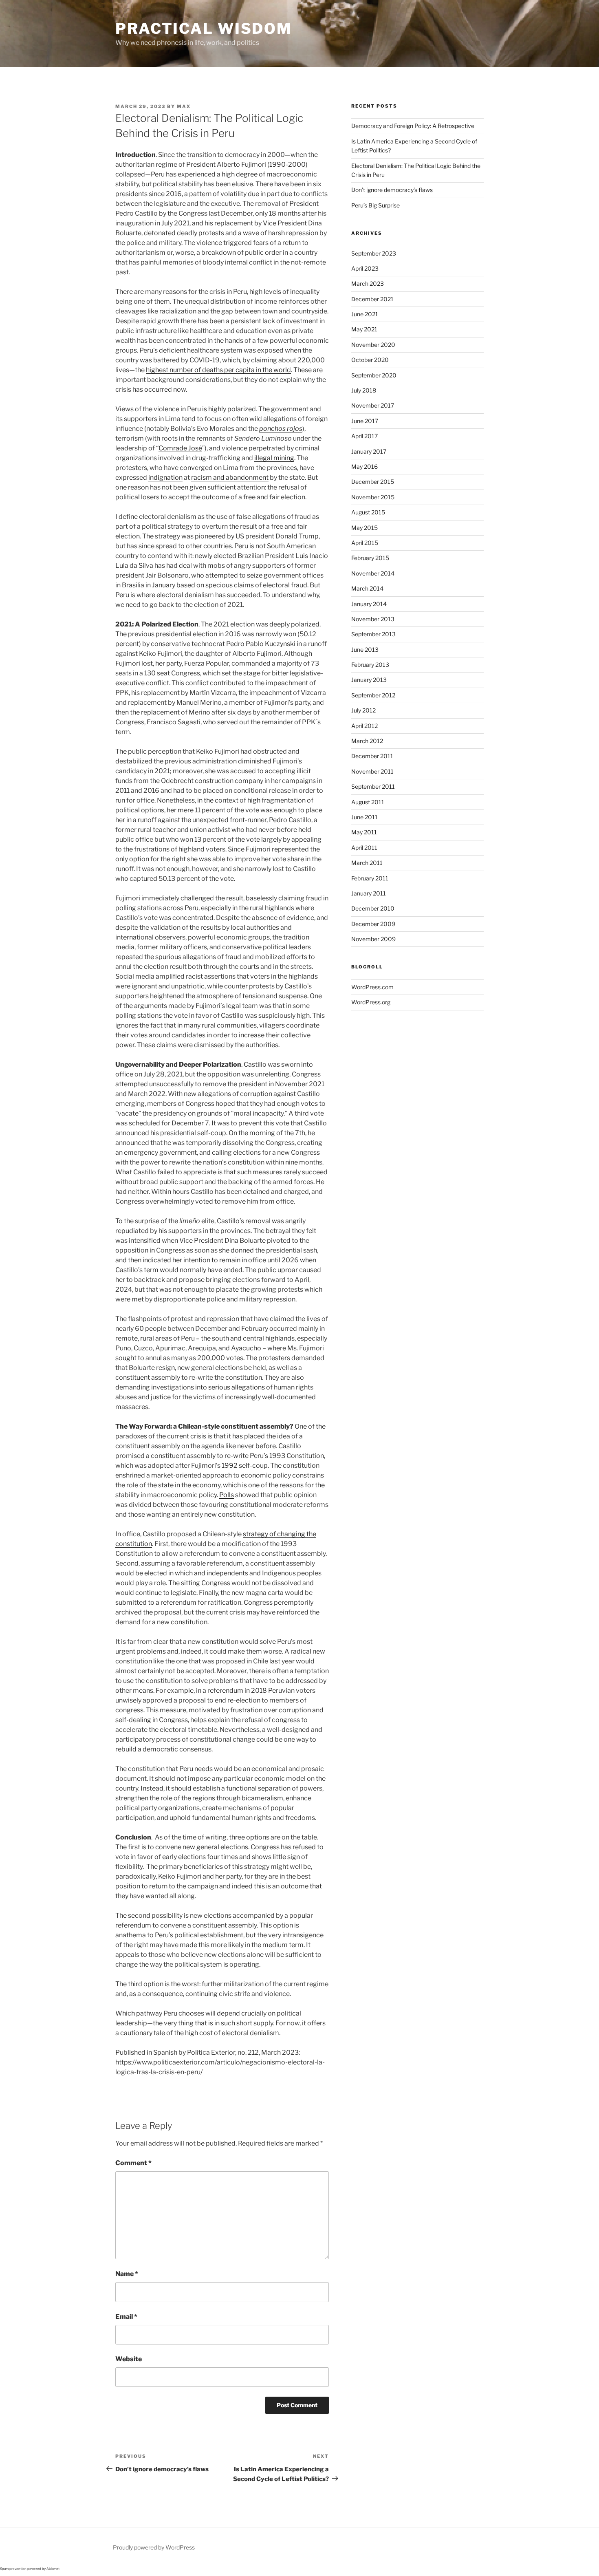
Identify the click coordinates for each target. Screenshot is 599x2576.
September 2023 (374, 253)
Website (129, 2359)
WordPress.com (372, 987)
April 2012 (364, 726)
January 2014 (369, 604)
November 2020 (373, 345)
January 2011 (369, 893)
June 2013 (365, 650)
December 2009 (373, 924)
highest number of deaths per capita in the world (218, 370)
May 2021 (364, 329)
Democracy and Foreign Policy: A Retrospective (413, 126)
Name (127, 2274)
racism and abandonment (230, 477)
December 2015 (373, 482)
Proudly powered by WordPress (154, 2547)
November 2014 (373, 573)
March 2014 (367, 588)
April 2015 (365, 543)
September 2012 (373, 695)
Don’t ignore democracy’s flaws (392, 190)
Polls (227, 1495)
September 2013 (373, 634)
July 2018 (364, 390)
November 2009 (373, 939)
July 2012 (363, 710)
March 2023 (368, 283)
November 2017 (373, 405)
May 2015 (364, 528)
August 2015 (368, 512)
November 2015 (373, 497)
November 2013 (373, 619)
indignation (165, 477)
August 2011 (368, 802)
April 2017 (364, 436)
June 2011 (364, 817)
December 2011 (372, 756)
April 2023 (365, 268)
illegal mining (274, 458)
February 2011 (370, 878)
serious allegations (237, 1387)
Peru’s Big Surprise (375, 205)
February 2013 (370, 665)
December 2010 (373, 908)
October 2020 (370, 360)
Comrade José (180, 448)
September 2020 (374, 375)
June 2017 (365, 421)
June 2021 (365, 314)
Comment (133, 2163)
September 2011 (373, 786)
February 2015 (370, 558)
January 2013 (369, 680)
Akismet (53, 2569)
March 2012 (367, 741)
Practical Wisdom (204, 29)
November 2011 (372, 771)
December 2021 (372, 299)
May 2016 (364, 466)
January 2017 (369, 451)
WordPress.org (371, 1002)
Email (126, 2317)
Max (184, 106)
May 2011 (364, 832)
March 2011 (367, 863)
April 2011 (364, 848)
